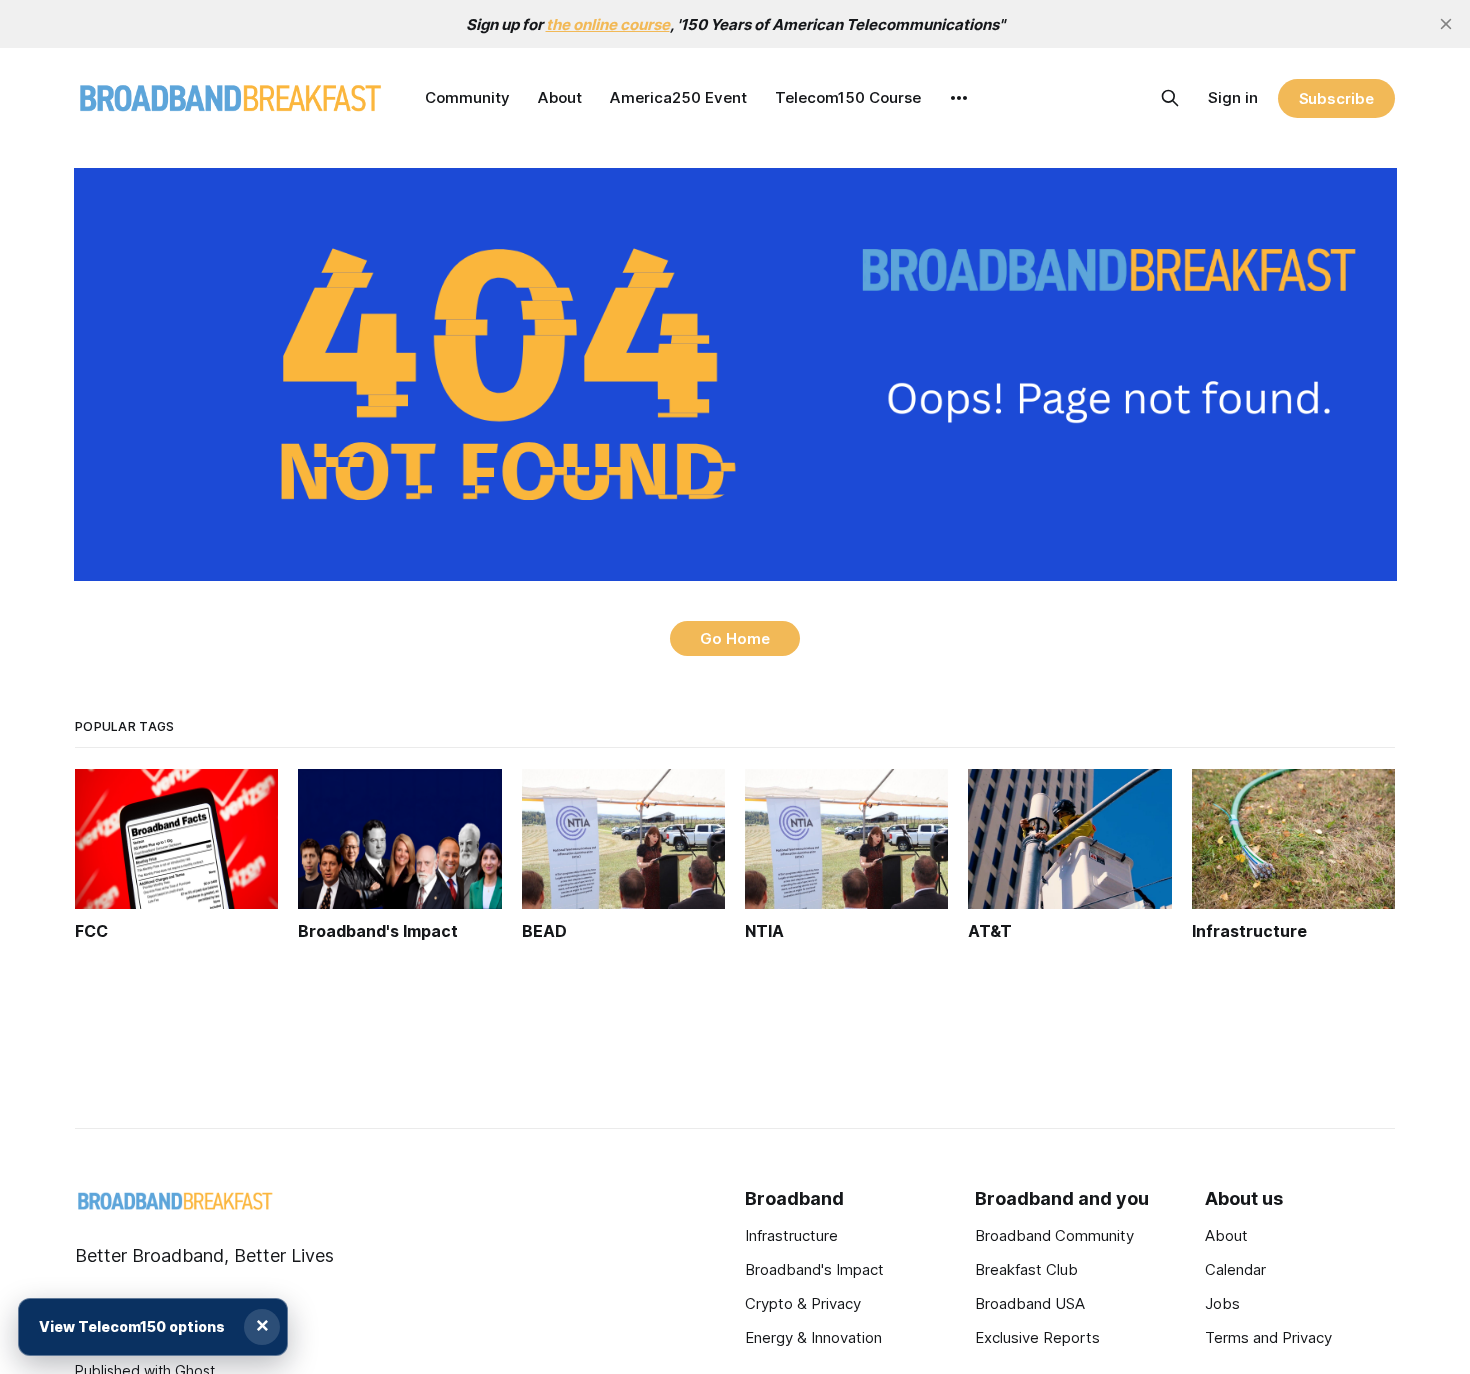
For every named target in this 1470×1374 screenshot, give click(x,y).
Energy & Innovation (813, 1337)
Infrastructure (791, 1235)
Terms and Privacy (1268, 1337)
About (560, 97)
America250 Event (678, 97)
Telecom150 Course (848, 97)
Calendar (1235, 1269)
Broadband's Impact (814, 1269)
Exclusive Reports (1037, 1337)
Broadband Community (1054, 1235)
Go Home (735, 638)
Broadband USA (1030, 1303)
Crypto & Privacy (803, 1303)
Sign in (1233, 97)
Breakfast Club (1026, 1269)
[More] (959, 98)
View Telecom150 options (132, 1326)
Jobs (1222, 1303)
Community (467, 97)
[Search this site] (1170, 98)
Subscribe (1336, 98)
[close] (1446, 24)
